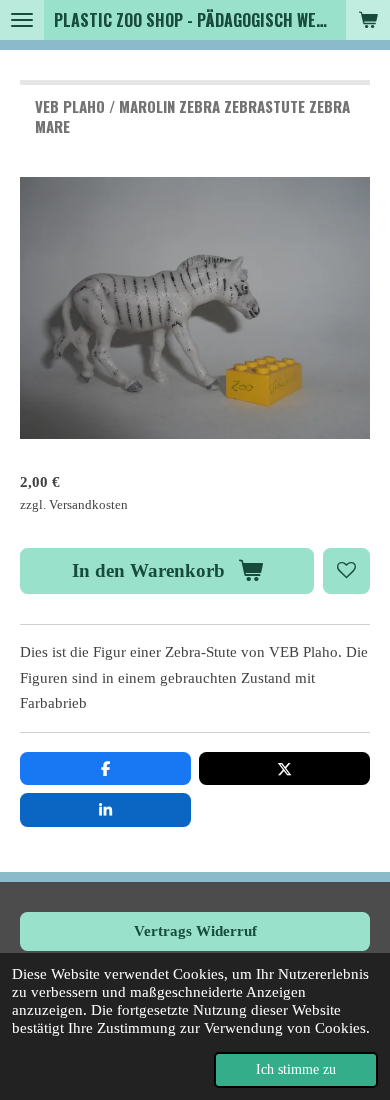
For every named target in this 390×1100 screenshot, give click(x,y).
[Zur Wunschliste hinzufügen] (346, 571)
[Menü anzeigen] (22, 20)
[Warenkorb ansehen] (368, 20)
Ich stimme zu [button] (296, 1069)
